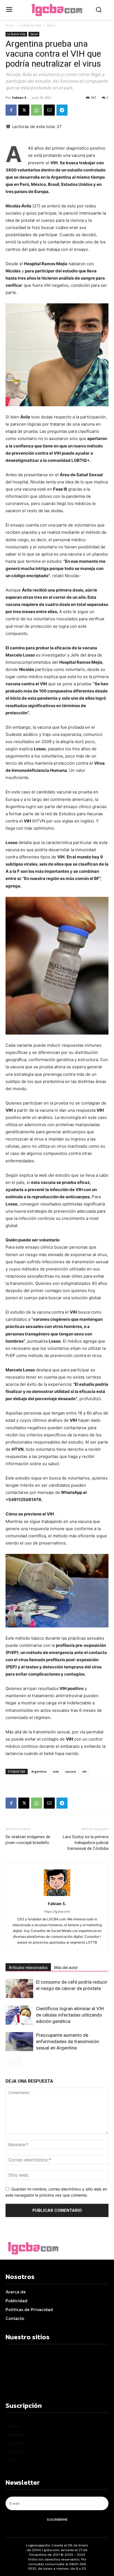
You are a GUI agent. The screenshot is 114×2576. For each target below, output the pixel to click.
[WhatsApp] (37, 110)
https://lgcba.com (57, 1911)
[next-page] (18, 2062)
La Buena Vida (30, 25)
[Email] (49, 110)
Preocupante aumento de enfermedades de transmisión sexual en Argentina (68, 2041)
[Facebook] (11, 110)
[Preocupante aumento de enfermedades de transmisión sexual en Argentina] (19, 2042)
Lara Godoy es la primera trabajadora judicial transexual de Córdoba (86, 1843)
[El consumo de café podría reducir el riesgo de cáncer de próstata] (19, 1988)
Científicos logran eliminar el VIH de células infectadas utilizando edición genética (70, 2015)
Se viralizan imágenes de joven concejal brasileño (28, 1840)
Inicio (10, 25)
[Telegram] (62, 110)
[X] (24, 110)
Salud (51, 25)
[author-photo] (57, 1896)
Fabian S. (20, 97)
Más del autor (66, 1968)
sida (56, 1771)
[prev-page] (9, 2062)
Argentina (39, 1771)
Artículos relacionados (28, 1968)
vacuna (71, 1771)
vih (84, 1771)
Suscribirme (57, 2520)
